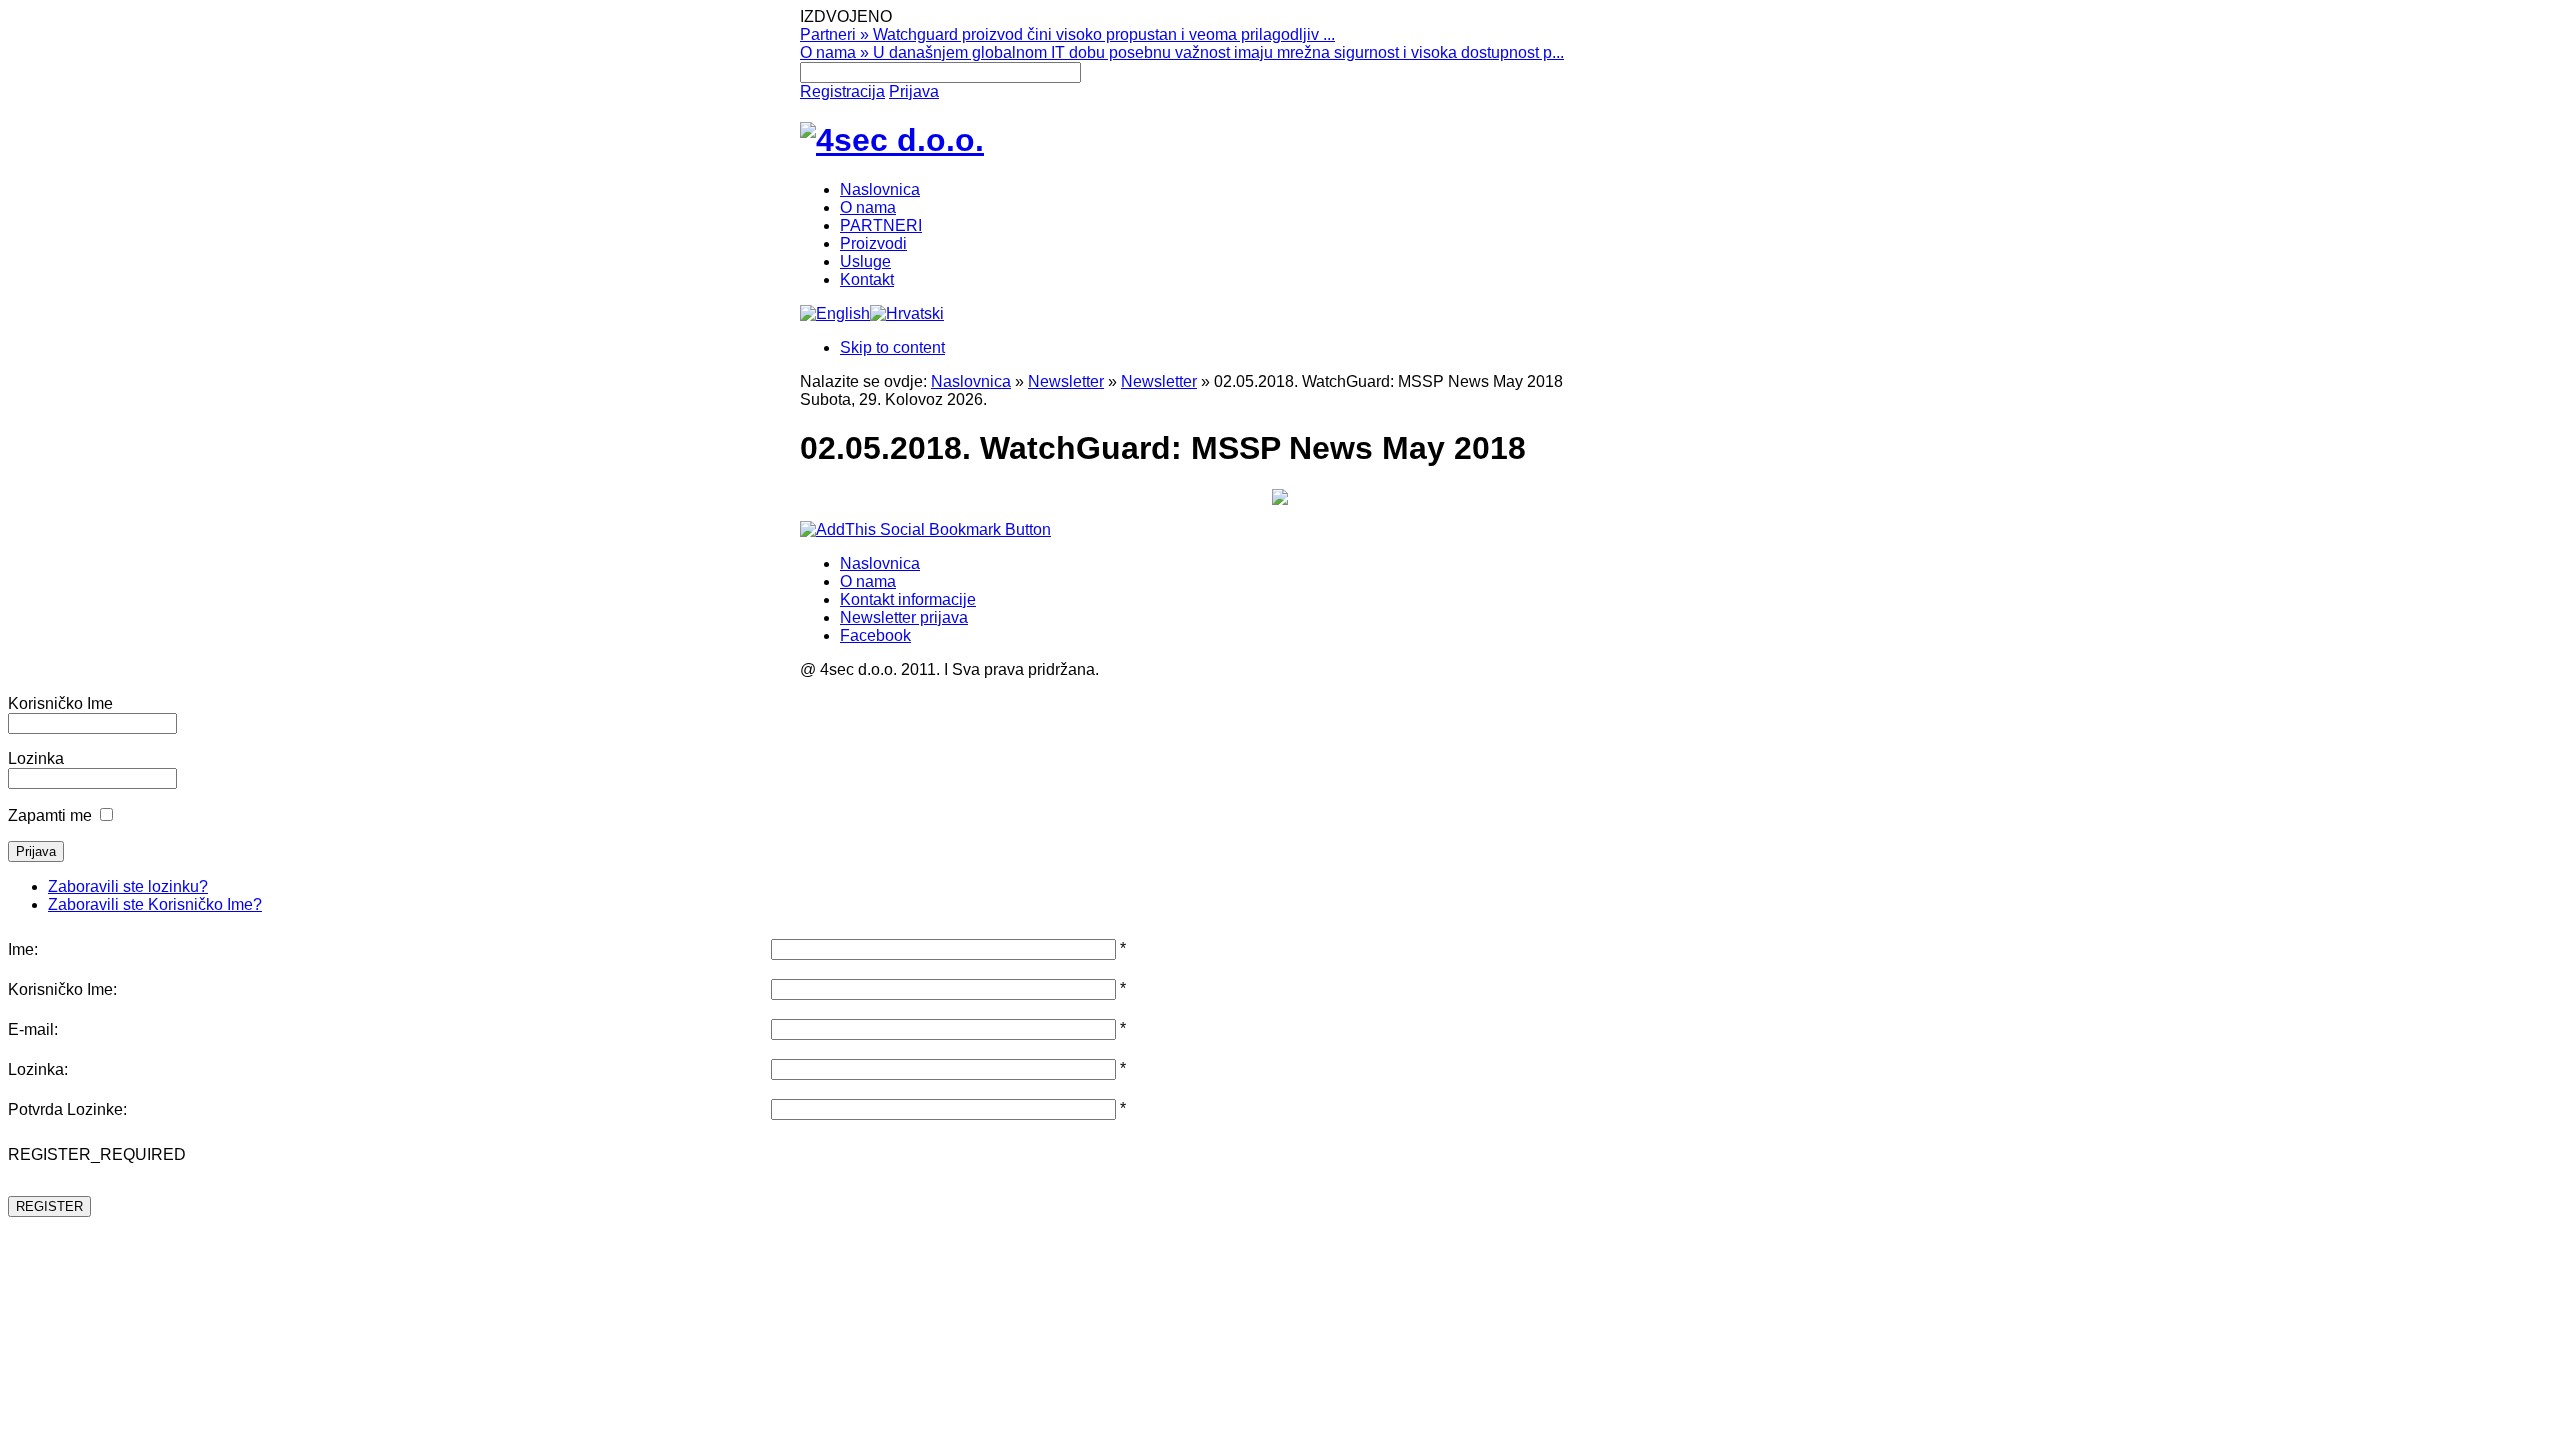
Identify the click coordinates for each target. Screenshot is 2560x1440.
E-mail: (33, 1029)
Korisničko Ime (60, 703)
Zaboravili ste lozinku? (128, 886)
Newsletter (1066, 381)
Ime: (23, 949)
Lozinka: (38, 1069)
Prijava (914, 91)
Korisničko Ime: (62, 989)
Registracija (842, 91)
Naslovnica (971, 381)
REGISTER (49, 1206)
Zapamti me (50, 815)
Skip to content (892, 347)
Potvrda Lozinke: (67, 1109)
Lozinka (36, 758)
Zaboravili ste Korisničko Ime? (155, 904)
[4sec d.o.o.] (892, 140)
